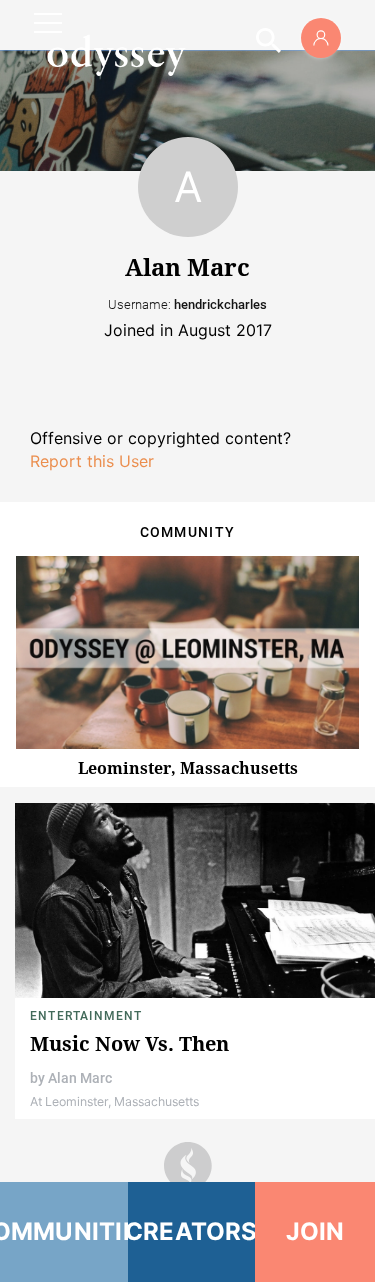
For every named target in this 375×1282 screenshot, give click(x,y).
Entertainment (86, 1016)
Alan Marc (80, 1078)
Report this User (92, 461)
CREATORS (192, 1231)
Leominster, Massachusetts (188, 768)
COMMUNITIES (64, 1231)
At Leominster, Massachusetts (114, 1101)
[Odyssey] (116, 55)
